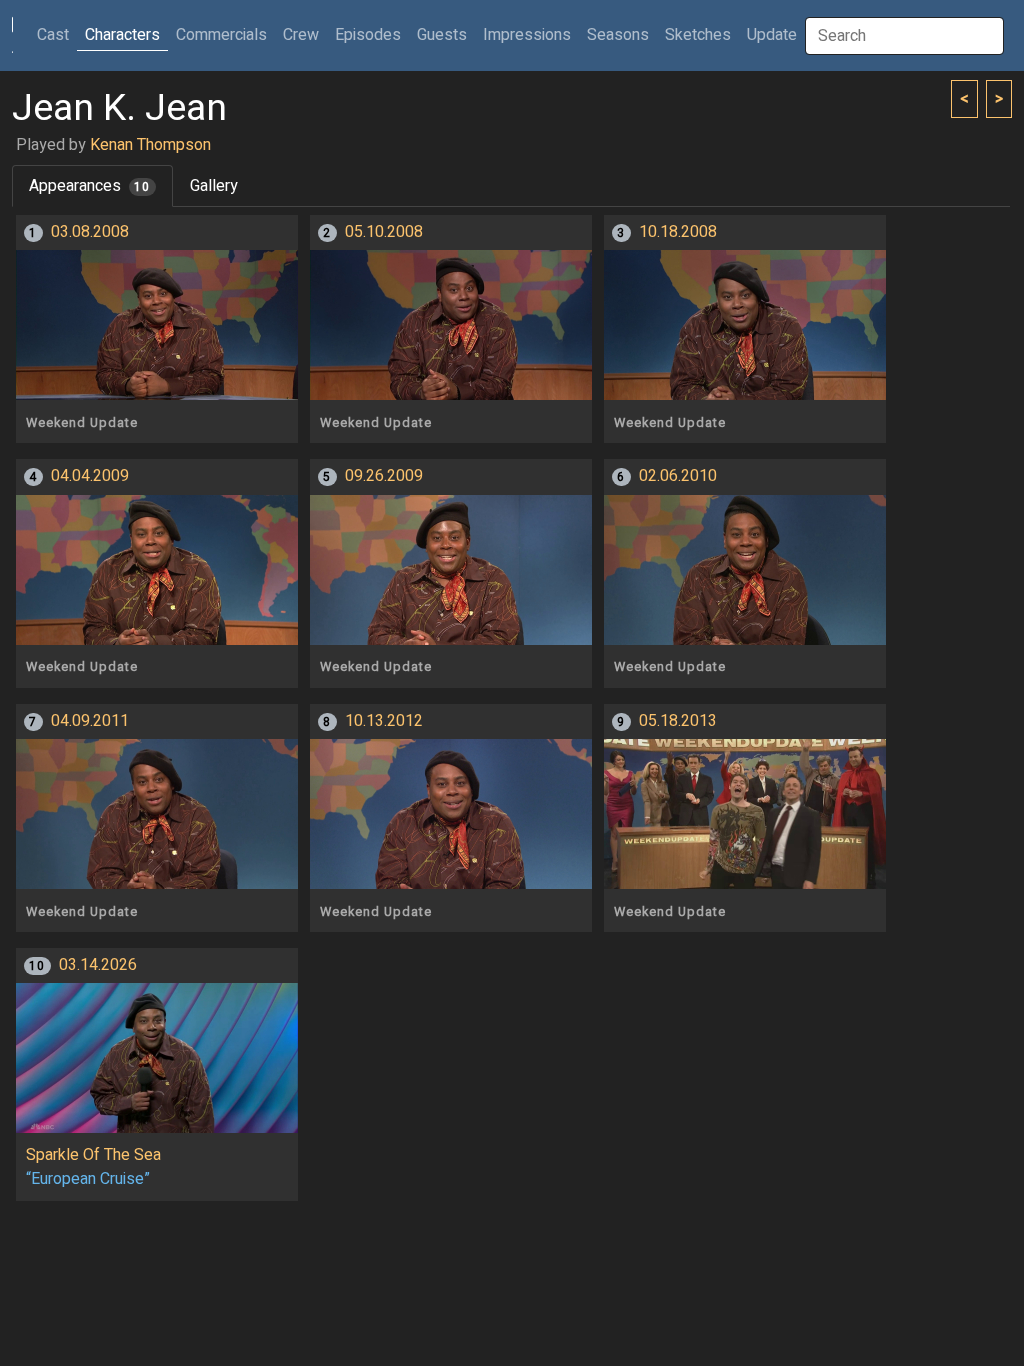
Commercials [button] (221, 35)
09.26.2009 (384, 476)
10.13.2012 (384, 721)
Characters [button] (122, 35)
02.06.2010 (678, 476)
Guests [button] (442, 35)
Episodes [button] (368, 35)
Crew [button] (301, 35)
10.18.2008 (678, 232)
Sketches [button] (698, 35)
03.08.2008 (90, 232)
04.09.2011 (90, 721)
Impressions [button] (527, 35)
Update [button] (772, 35)
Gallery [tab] (214, 186)
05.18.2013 (678, 721)
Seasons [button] (618, 35)
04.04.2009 (90, 476)
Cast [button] (57, 34)
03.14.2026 (98, 965)
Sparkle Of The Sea (93, 1155)
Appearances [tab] (89, 186)
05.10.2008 (384, 232)
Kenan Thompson (150, 145)
